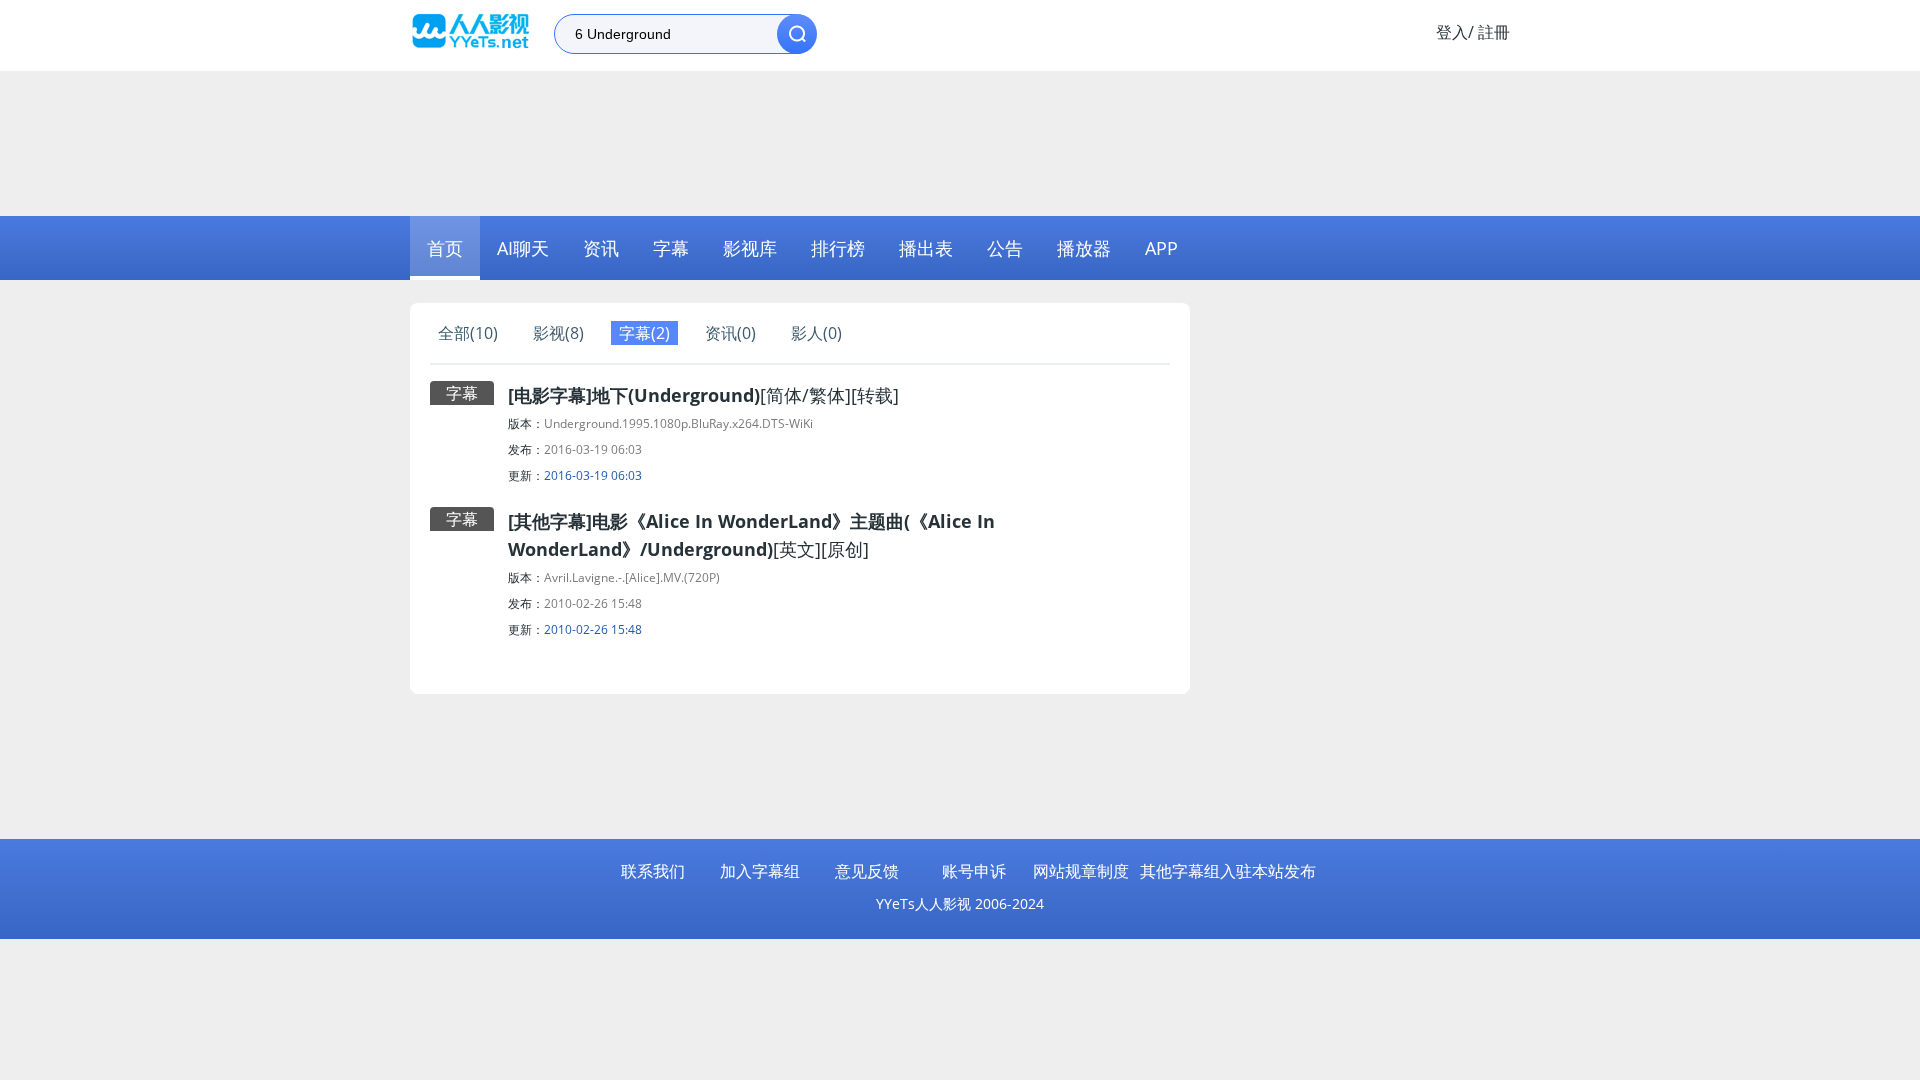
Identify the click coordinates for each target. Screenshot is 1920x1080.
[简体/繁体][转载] (703, 395)
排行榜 (838, 248)
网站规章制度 (1081, 871)
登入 (1452, 32)
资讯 (601, 248)
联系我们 (653, 871)
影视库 (750, 248)
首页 (445, 248)
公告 (1005, 248)
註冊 (1494, 32)
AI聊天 (523, 248)
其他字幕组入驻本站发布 (1228, 871)
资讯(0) (730, 333)
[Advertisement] (960, 141)
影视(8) (558, 333)
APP (1161, 248)
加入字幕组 (760, 871)
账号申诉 (974, 871)
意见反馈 (867, 871)
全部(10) (468, 333)
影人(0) (816, 333)
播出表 (926, 248)
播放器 (1084, 248)
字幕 (671, 248)
